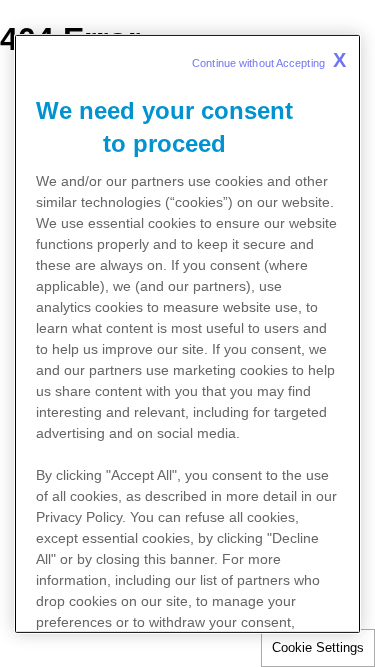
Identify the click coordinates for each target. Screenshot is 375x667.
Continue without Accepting (269, 59)
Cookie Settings (318, 647)
